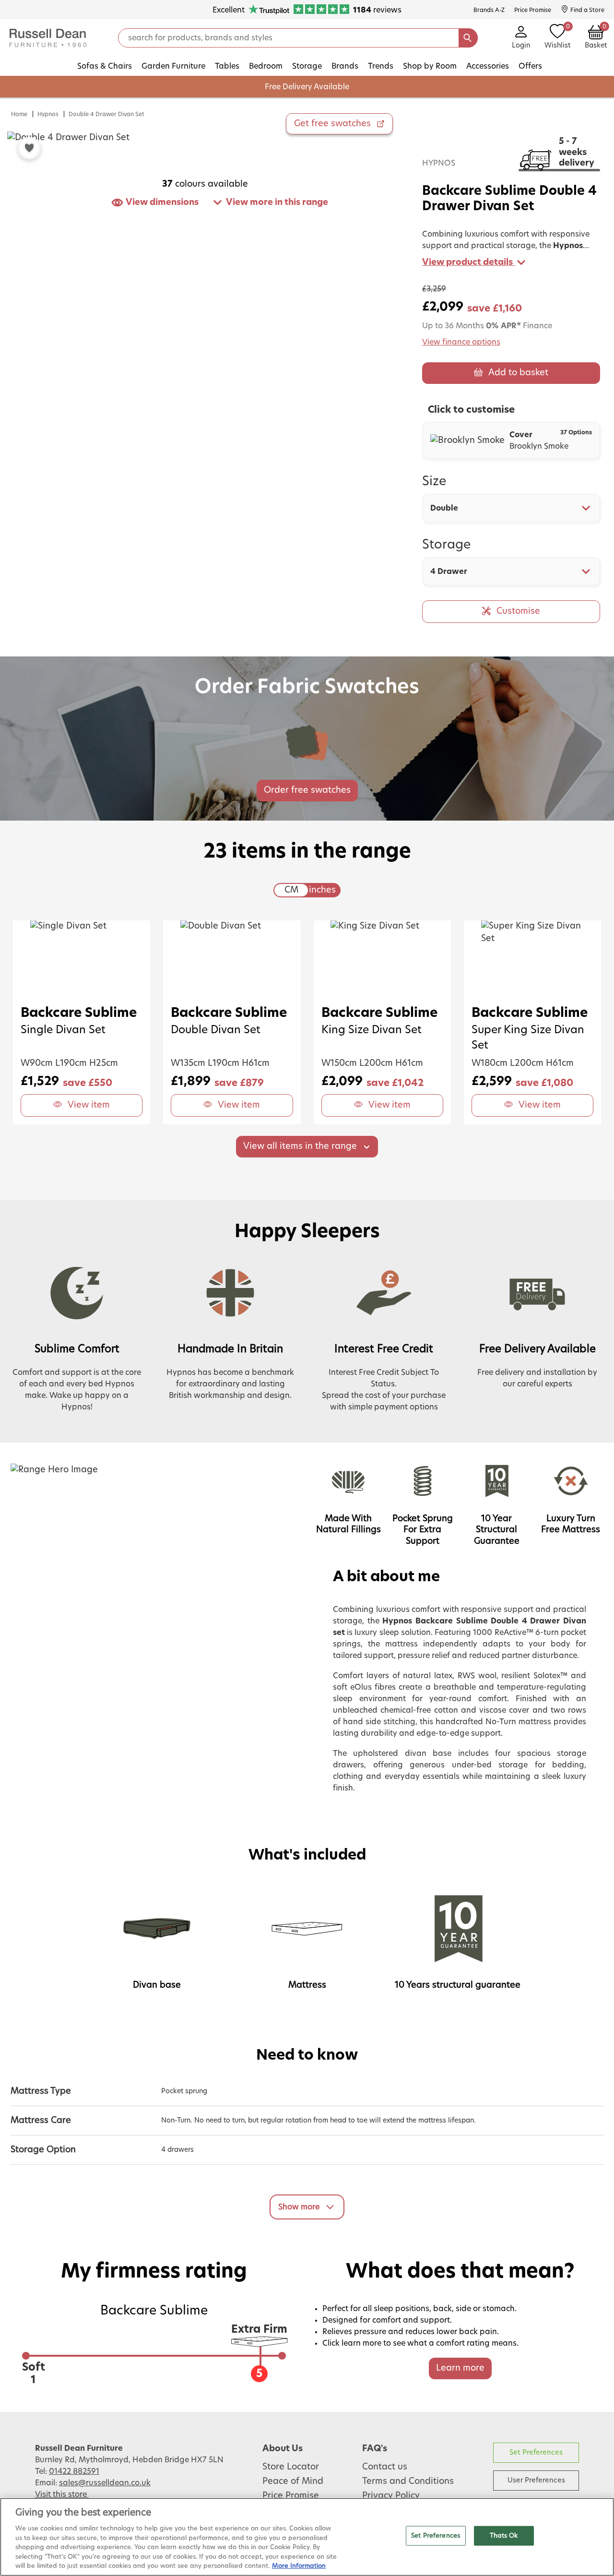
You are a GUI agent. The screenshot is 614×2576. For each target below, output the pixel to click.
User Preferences (536, 2480)
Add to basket (518, 373)
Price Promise (291, 2496)
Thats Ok (504, 2535)
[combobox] (511, 508)
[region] (307, 2537)
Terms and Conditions (408, 2481)
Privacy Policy (391, 2496)
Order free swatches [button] (307, 790)
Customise (518, 611)
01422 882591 (74, 2471)
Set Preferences (536, 2452)
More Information (299, 2566)
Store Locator (291, 2467)
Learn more (460, 2368)
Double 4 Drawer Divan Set (106, 114)
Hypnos (48, 114)
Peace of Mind (293, 2481)
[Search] (468, 38)
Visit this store (62, 2494)
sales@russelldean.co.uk (105, 2483)
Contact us (385, 2467)
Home (19, 114)
